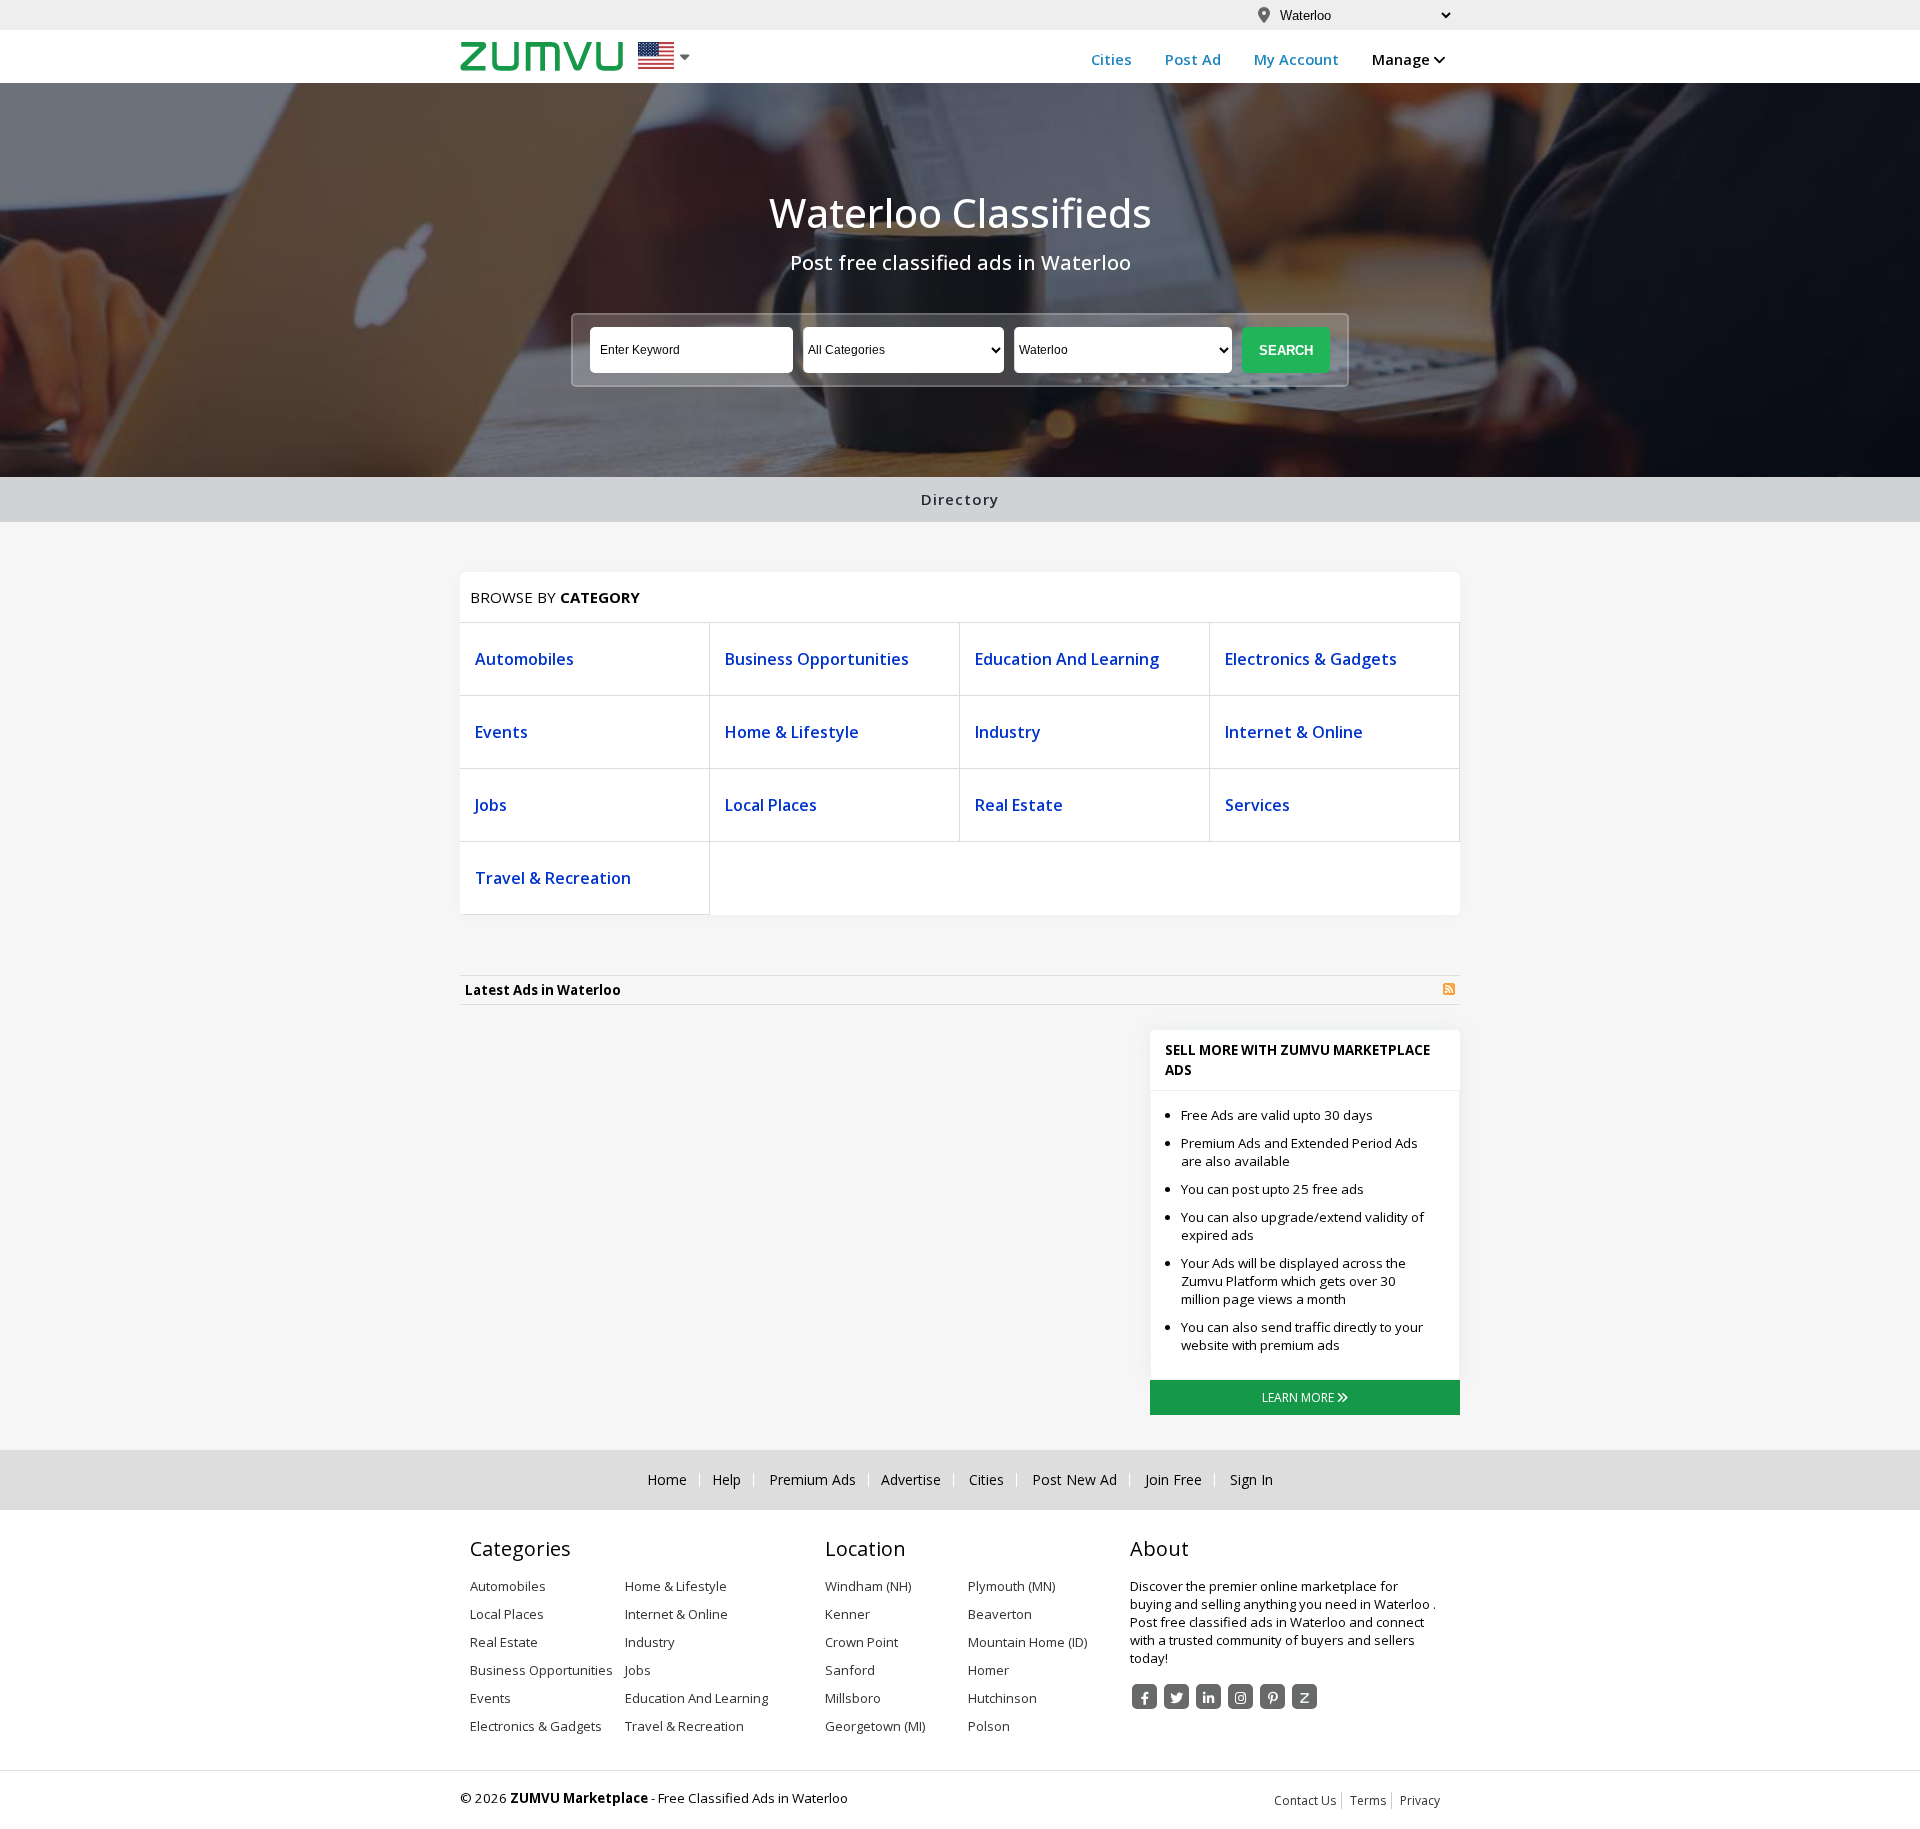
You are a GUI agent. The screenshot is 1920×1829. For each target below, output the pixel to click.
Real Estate (1019, 805)
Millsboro (853, 1698)
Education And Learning (1067, 659)
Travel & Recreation (553, 878)
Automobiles (524, 659)
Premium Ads (812, 1480)
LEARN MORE (1299, 1397)
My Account (1296, 59)
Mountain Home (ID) (1027, 1642)
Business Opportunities (817, 659)
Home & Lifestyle (792, 732)
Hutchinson (1002, 1698)
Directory (960, 499)
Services (1257, 805)
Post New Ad (1074, 1480)
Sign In (1251, 1480)
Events (501, 732)
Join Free (1173, 1480)
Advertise (911, 1480)
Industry (1008, 732)
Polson (989, 1726)
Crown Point (861, 1642)
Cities (1111, 59)
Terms (1368, 1800)
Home (667, 1480)
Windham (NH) (868, 1586)
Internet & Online (1294, 732)
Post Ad (1193, 59)
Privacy (1420, 1800)
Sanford (850, 1670)
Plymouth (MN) (1011, 1586)
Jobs (491, 805)
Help (726, 1480)
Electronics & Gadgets (1311, 659)
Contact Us (1305, 1800)
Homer (988, 1670)
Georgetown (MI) (875, 1726)
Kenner (847, 1614)
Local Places (771, 805)
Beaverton (1000, 1614)
